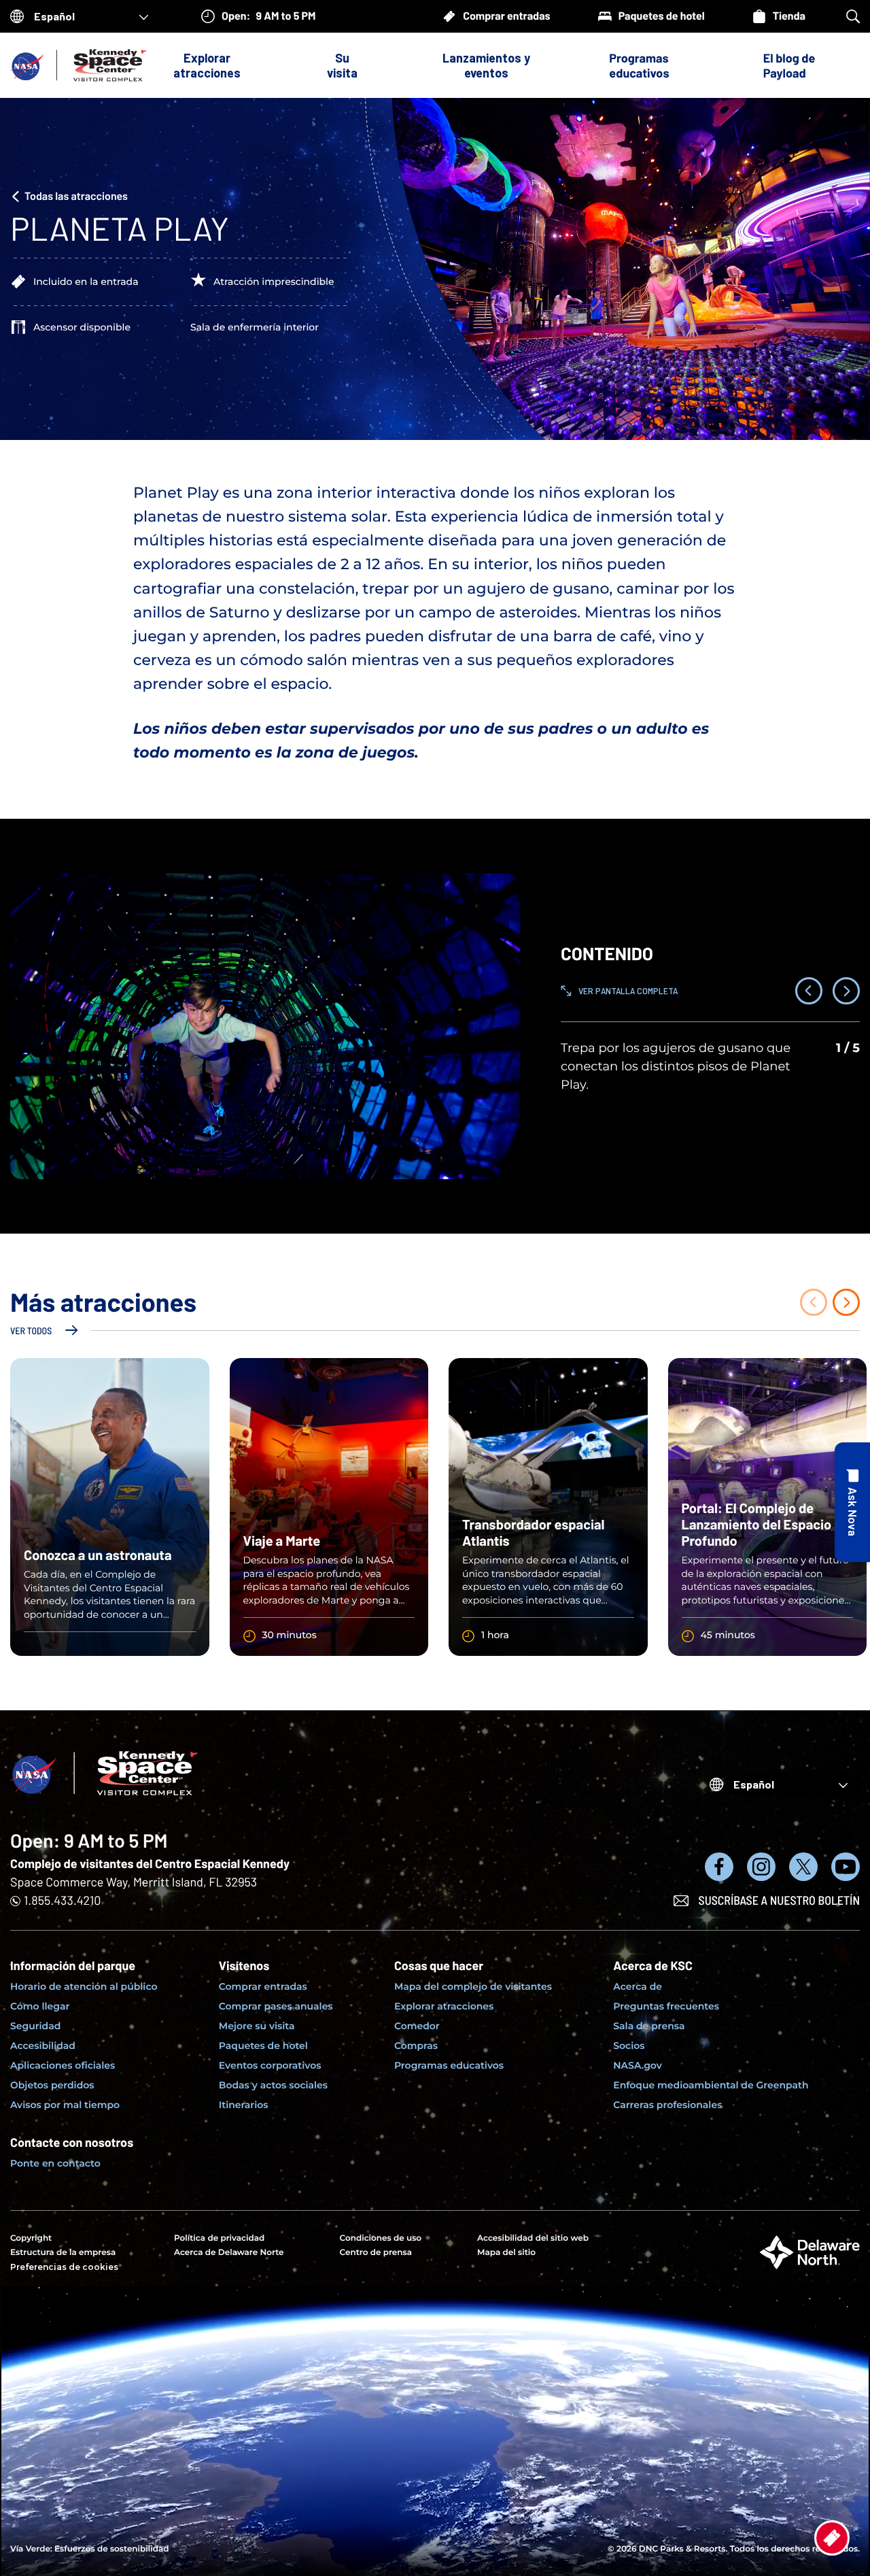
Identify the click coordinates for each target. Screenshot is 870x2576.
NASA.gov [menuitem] (637, 2065)
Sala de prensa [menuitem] (649, 2026)
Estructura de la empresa (63, 2253)
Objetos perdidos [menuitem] (52, 2085)
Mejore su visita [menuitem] (257, 2026)
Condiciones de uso (381, 2238)
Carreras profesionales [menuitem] (667, 2105)
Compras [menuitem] (416, 2046)
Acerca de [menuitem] (638, 1986)
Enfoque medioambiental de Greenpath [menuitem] (711, 2085)
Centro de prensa (376, 2253)
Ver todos (31, 1331)
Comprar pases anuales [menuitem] (276, 2006)
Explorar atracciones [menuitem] (444, 2006)
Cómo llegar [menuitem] (40, 2006)
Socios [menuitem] (629, 2046)
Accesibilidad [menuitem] (43, 2046)
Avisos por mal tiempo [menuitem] (65, 2105)
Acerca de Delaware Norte (229, 2253)
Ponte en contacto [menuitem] (55, 2163)
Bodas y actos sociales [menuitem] (273, 2085)
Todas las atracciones (76, 196)
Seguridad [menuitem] (35, 2026)
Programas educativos (639, 65)
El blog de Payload (789, 65)
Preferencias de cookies (64, 2267)
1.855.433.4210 (62, 1900)
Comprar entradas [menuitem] (263, 1986)
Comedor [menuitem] (417, 2026)
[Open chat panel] (852, 1502)
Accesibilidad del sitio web (533, 2238)
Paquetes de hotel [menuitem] (263, 2046)
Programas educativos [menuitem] (449, 2065)
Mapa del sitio (506, 2253)
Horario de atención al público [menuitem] (84, 1986)
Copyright (31, 2238)
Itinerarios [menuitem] (244, 2105)
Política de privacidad (219, 2238)
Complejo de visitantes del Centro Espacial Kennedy (150, 1863)
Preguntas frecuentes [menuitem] (666, 2006)
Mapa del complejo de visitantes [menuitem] (473, 1986)
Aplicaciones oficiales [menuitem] (63, 2065)
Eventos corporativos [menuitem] (270, 2065)
